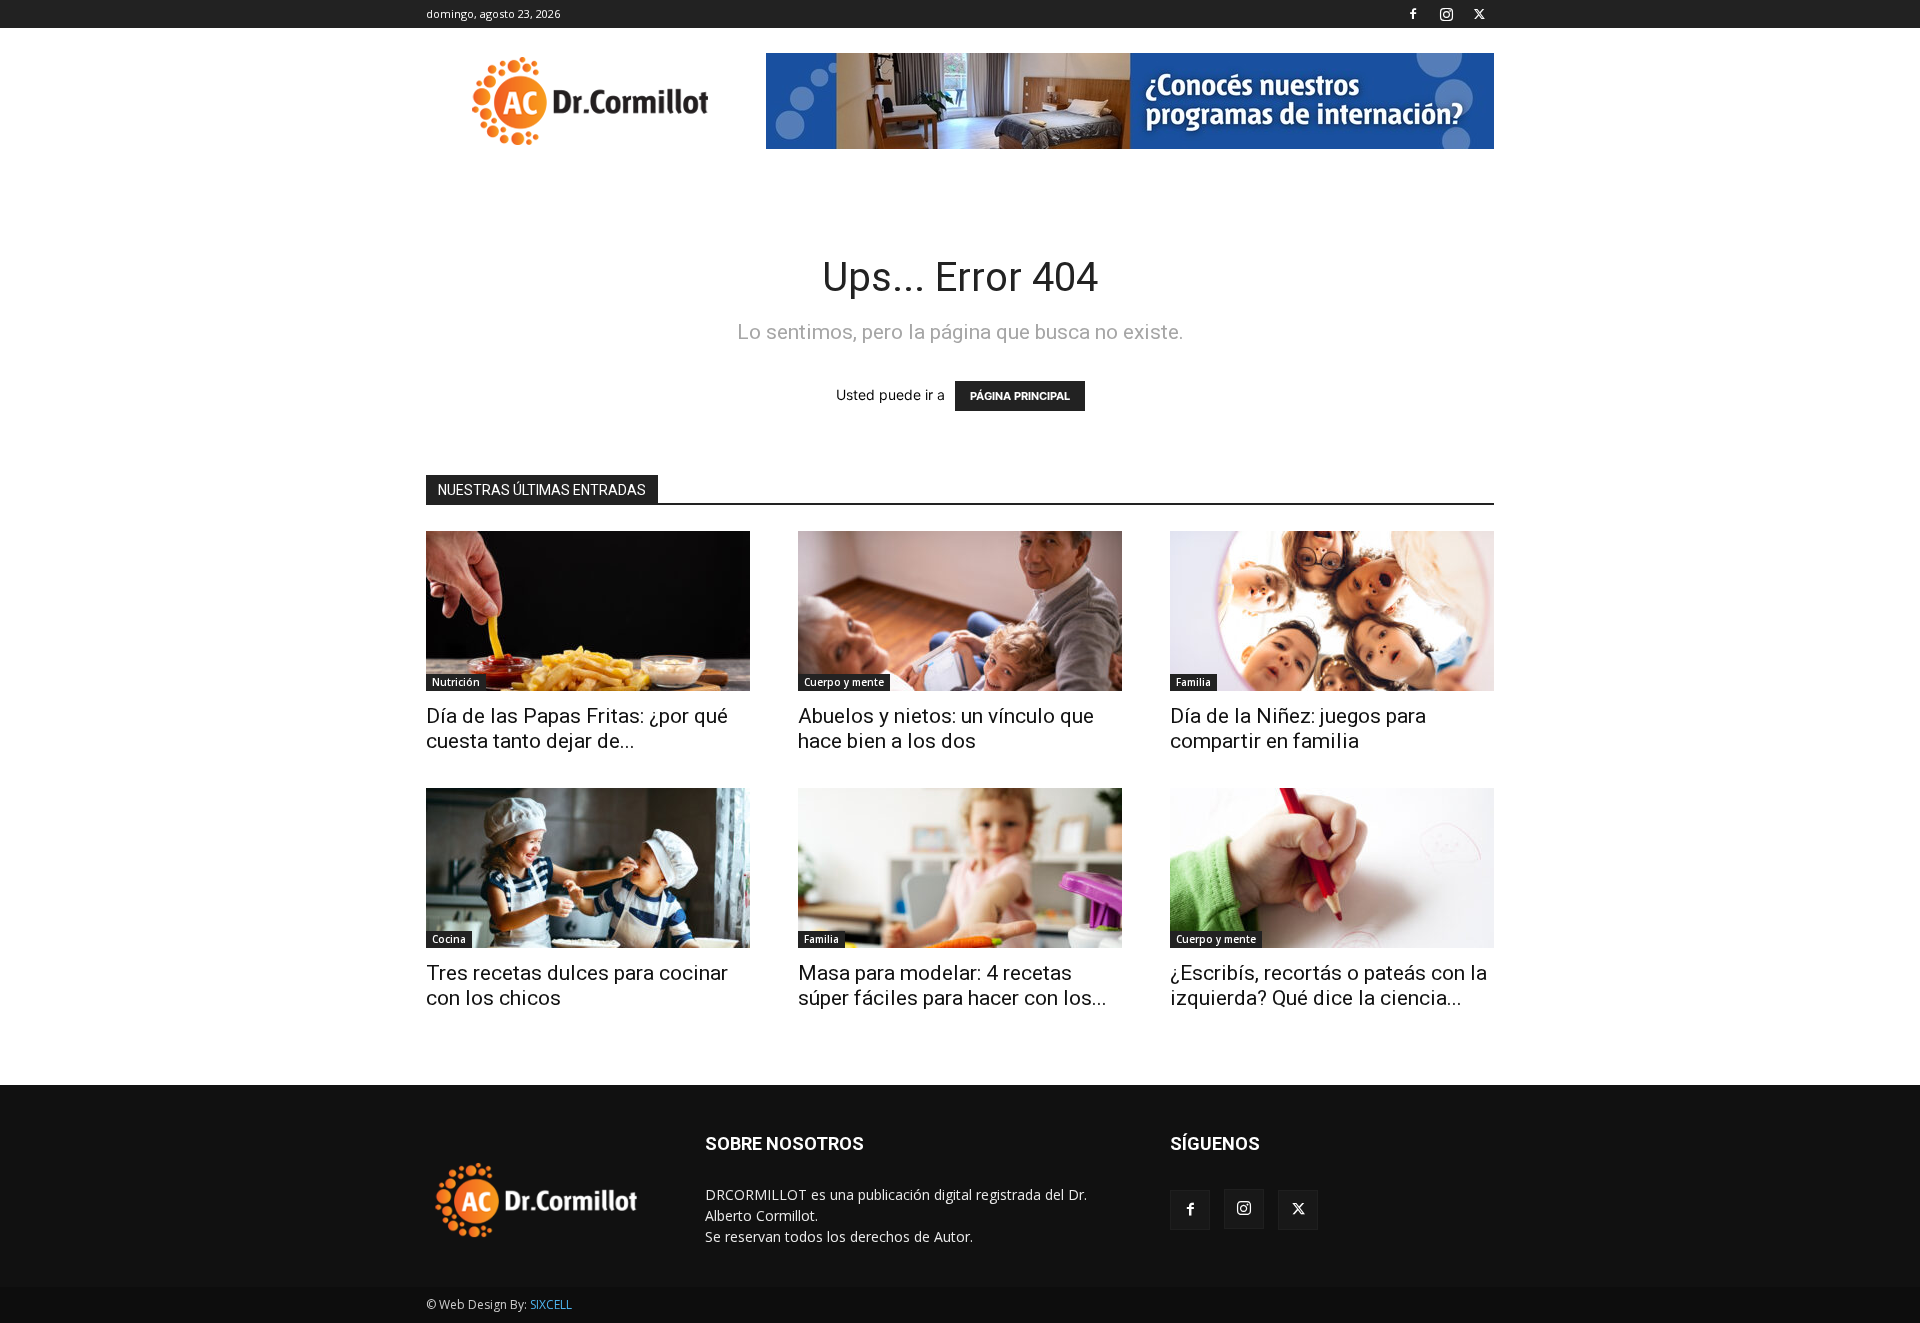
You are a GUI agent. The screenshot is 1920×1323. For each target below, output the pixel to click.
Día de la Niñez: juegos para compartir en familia (1298, 728)
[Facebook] (1413, 14)
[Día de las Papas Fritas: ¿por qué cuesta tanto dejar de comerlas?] (588, 611)
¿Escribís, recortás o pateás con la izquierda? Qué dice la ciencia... (1328, 985)
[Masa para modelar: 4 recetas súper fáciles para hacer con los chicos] (960, 868)
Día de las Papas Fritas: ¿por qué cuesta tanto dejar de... (577, 728)
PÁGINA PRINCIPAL (1020, 396)
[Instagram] (1446, 14)
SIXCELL (551, 1304)
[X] (1479, 14)
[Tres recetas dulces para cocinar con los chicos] (588, 868)
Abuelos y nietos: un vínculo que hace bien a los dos (946, 728)
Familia (1193, 682)
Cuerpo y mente (844, 682)
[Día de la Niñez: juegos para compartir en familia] (1332, 611)
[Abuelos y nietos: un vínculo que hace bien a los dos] (960, 611)
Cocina (449, 939)
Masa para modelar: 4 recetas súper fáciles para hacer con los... (952, 985)
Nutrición (456, 682)
